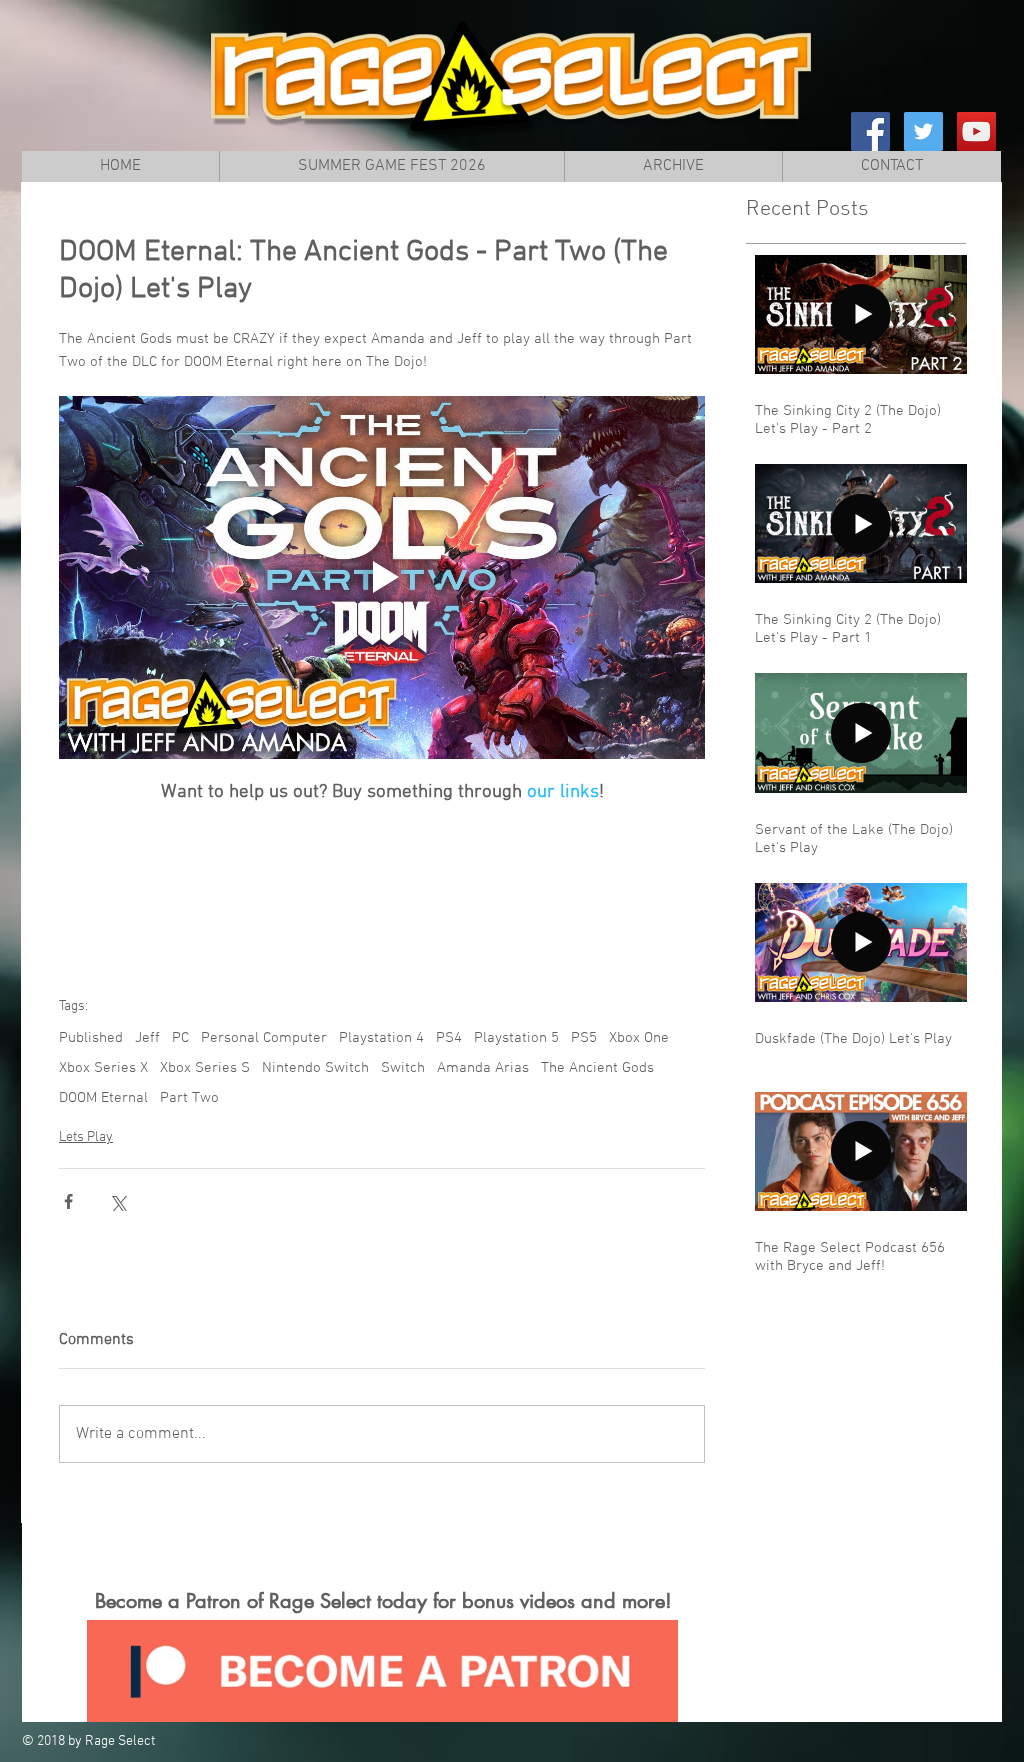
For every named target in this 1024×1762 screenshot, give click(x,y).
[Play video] (382, 577)
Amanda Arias (483, 1068)
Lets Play (86, 1137)
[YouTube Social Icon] (976, 131)
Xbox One (639, 1038)
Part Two (189, 1098)
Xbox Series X (103, 1068)
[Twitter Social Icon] (923, 131)
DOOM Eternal (103, 1098)
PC (180, 1038)
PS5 (584, 1038)
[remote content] (382, 893)
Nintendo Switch (315, 1068)
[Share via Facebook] (68, 1201)
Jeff (147, 1038)
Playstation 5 (516, 1038)
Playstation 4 (381, 1038)
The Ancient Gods (597, 1068)
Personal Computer (264, 1038)
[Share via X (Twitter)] (117, 1201)
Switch (403, 1068)
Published (91, 1038)
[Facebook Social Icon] (870, 131)
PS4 (449, 1038)
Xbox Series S (205, 1068)
